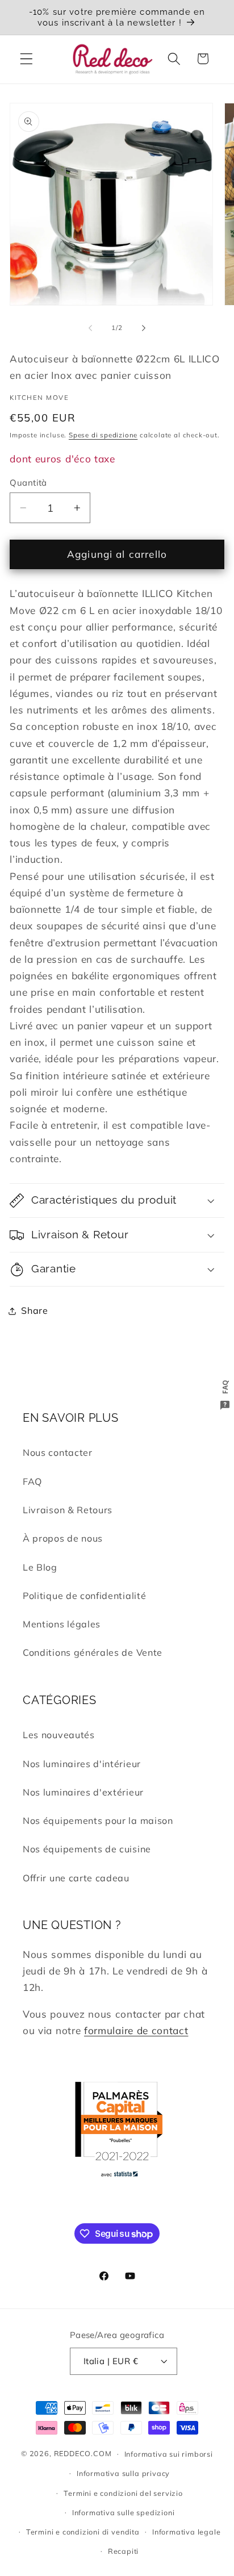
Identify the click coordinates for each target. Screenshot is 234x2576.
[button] (26, 59)
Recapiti (123, 2551)
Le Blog (40, 1567)
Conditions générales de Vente (93, 1652)
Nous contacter (58, 1452)
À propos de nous (63, 1538)
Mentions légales (62, 1624)
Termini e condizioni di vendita (83, 2532)
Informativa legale (187, 2532)
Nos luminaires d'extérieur (83, 1792)
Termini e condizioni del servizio (123, 2493)
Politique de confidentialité (84, 1596)
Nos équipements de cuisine (87, 1849)
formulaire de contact (136, 2030)
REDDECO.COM (83, 2453)
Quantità (28, 483)
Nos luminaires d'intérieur (82, 1764)
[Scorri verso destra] (144, 328)
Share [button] (34, 1310)
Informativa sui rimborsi (169, 2454)
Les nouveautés (59, 1735)
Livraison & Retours (68, 1510)
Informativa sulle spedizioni (124, 2512)
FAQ (32, 1481)
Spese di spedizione (103, 435)
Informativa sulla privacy (123, 2473)
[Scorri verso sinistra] (90, 328)
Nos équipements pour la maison (98, 1821)
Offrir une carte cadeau (76, 1878)
